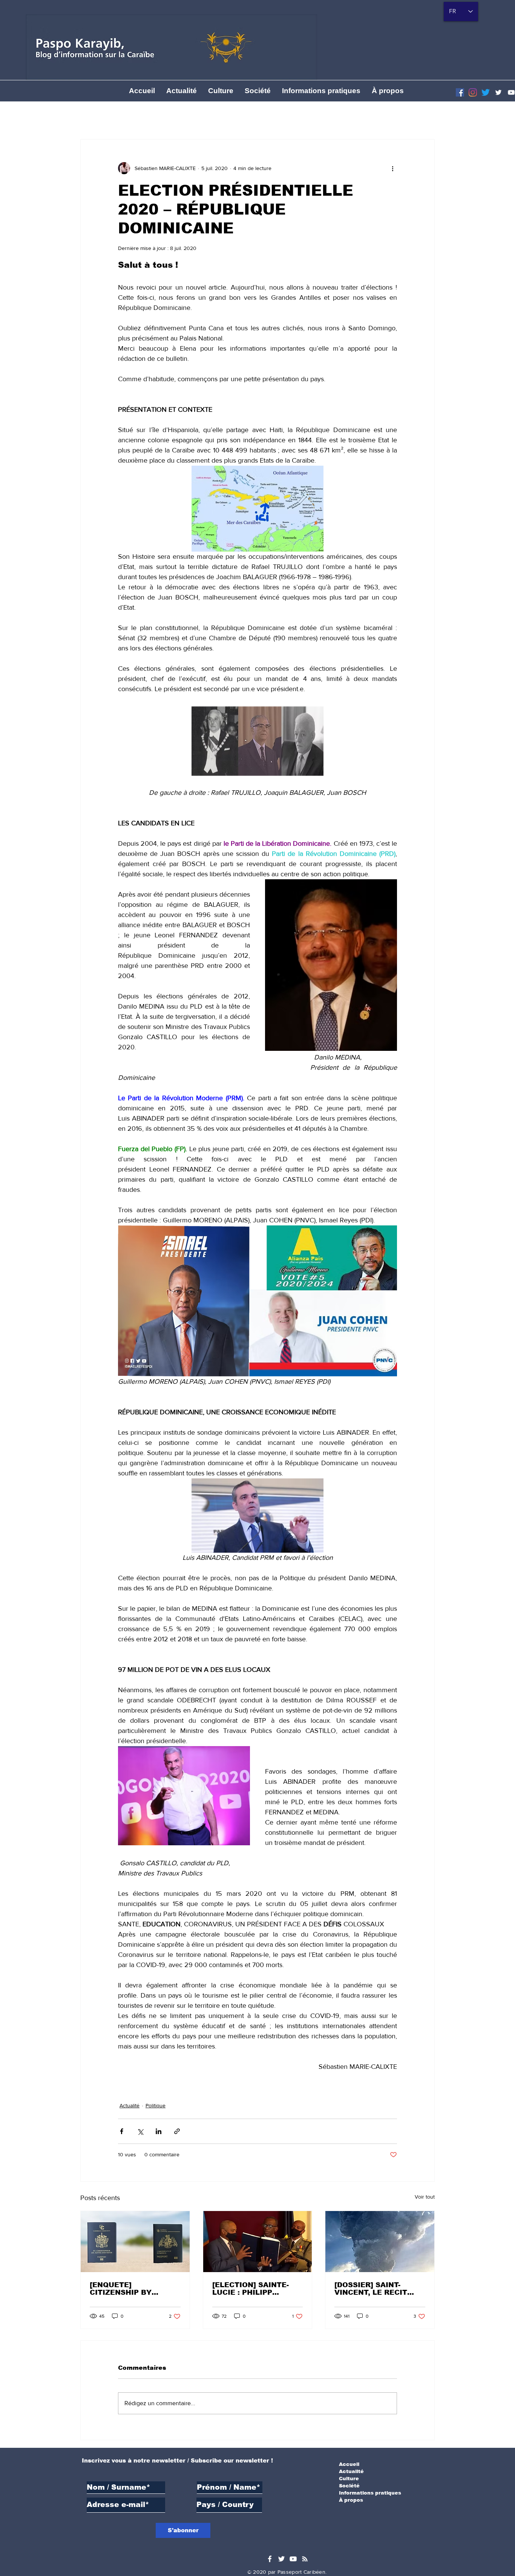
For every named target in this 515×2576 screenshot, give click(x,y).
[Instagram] (473, 92)
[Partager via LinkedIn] (159, 2131)
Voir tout (425, 2197)
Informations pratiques (370, 2493)
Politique (156, 2105)
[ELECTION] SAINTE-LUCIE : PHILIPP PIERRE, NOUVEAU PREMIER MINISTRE (251, 2289)
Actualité (130, 2105)
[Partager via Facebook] (122, 2131)
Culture (349, 2479)
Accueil (349, 2464)
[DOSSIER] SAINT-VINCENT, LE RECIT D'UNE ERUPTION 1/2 (374, 2289)
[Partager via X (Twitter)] (140, 2131)
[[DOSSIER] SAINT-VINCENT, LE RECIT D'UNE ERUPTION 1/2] (380, 2242)
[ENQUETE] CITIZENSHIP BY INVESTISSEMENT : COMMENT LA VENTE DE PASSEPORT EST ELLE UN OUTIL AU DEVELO (129, 2289)
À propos (351, 2500)
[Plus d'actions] (392, 168)
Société (349, 2486)
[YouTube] (293, 2559)
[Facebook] (460, 92)
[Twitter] (498, 92)
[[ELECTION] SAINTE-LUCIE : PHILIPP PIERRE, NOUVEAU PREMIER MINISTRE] (258, 2242)
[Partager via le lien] (177, 2131)
